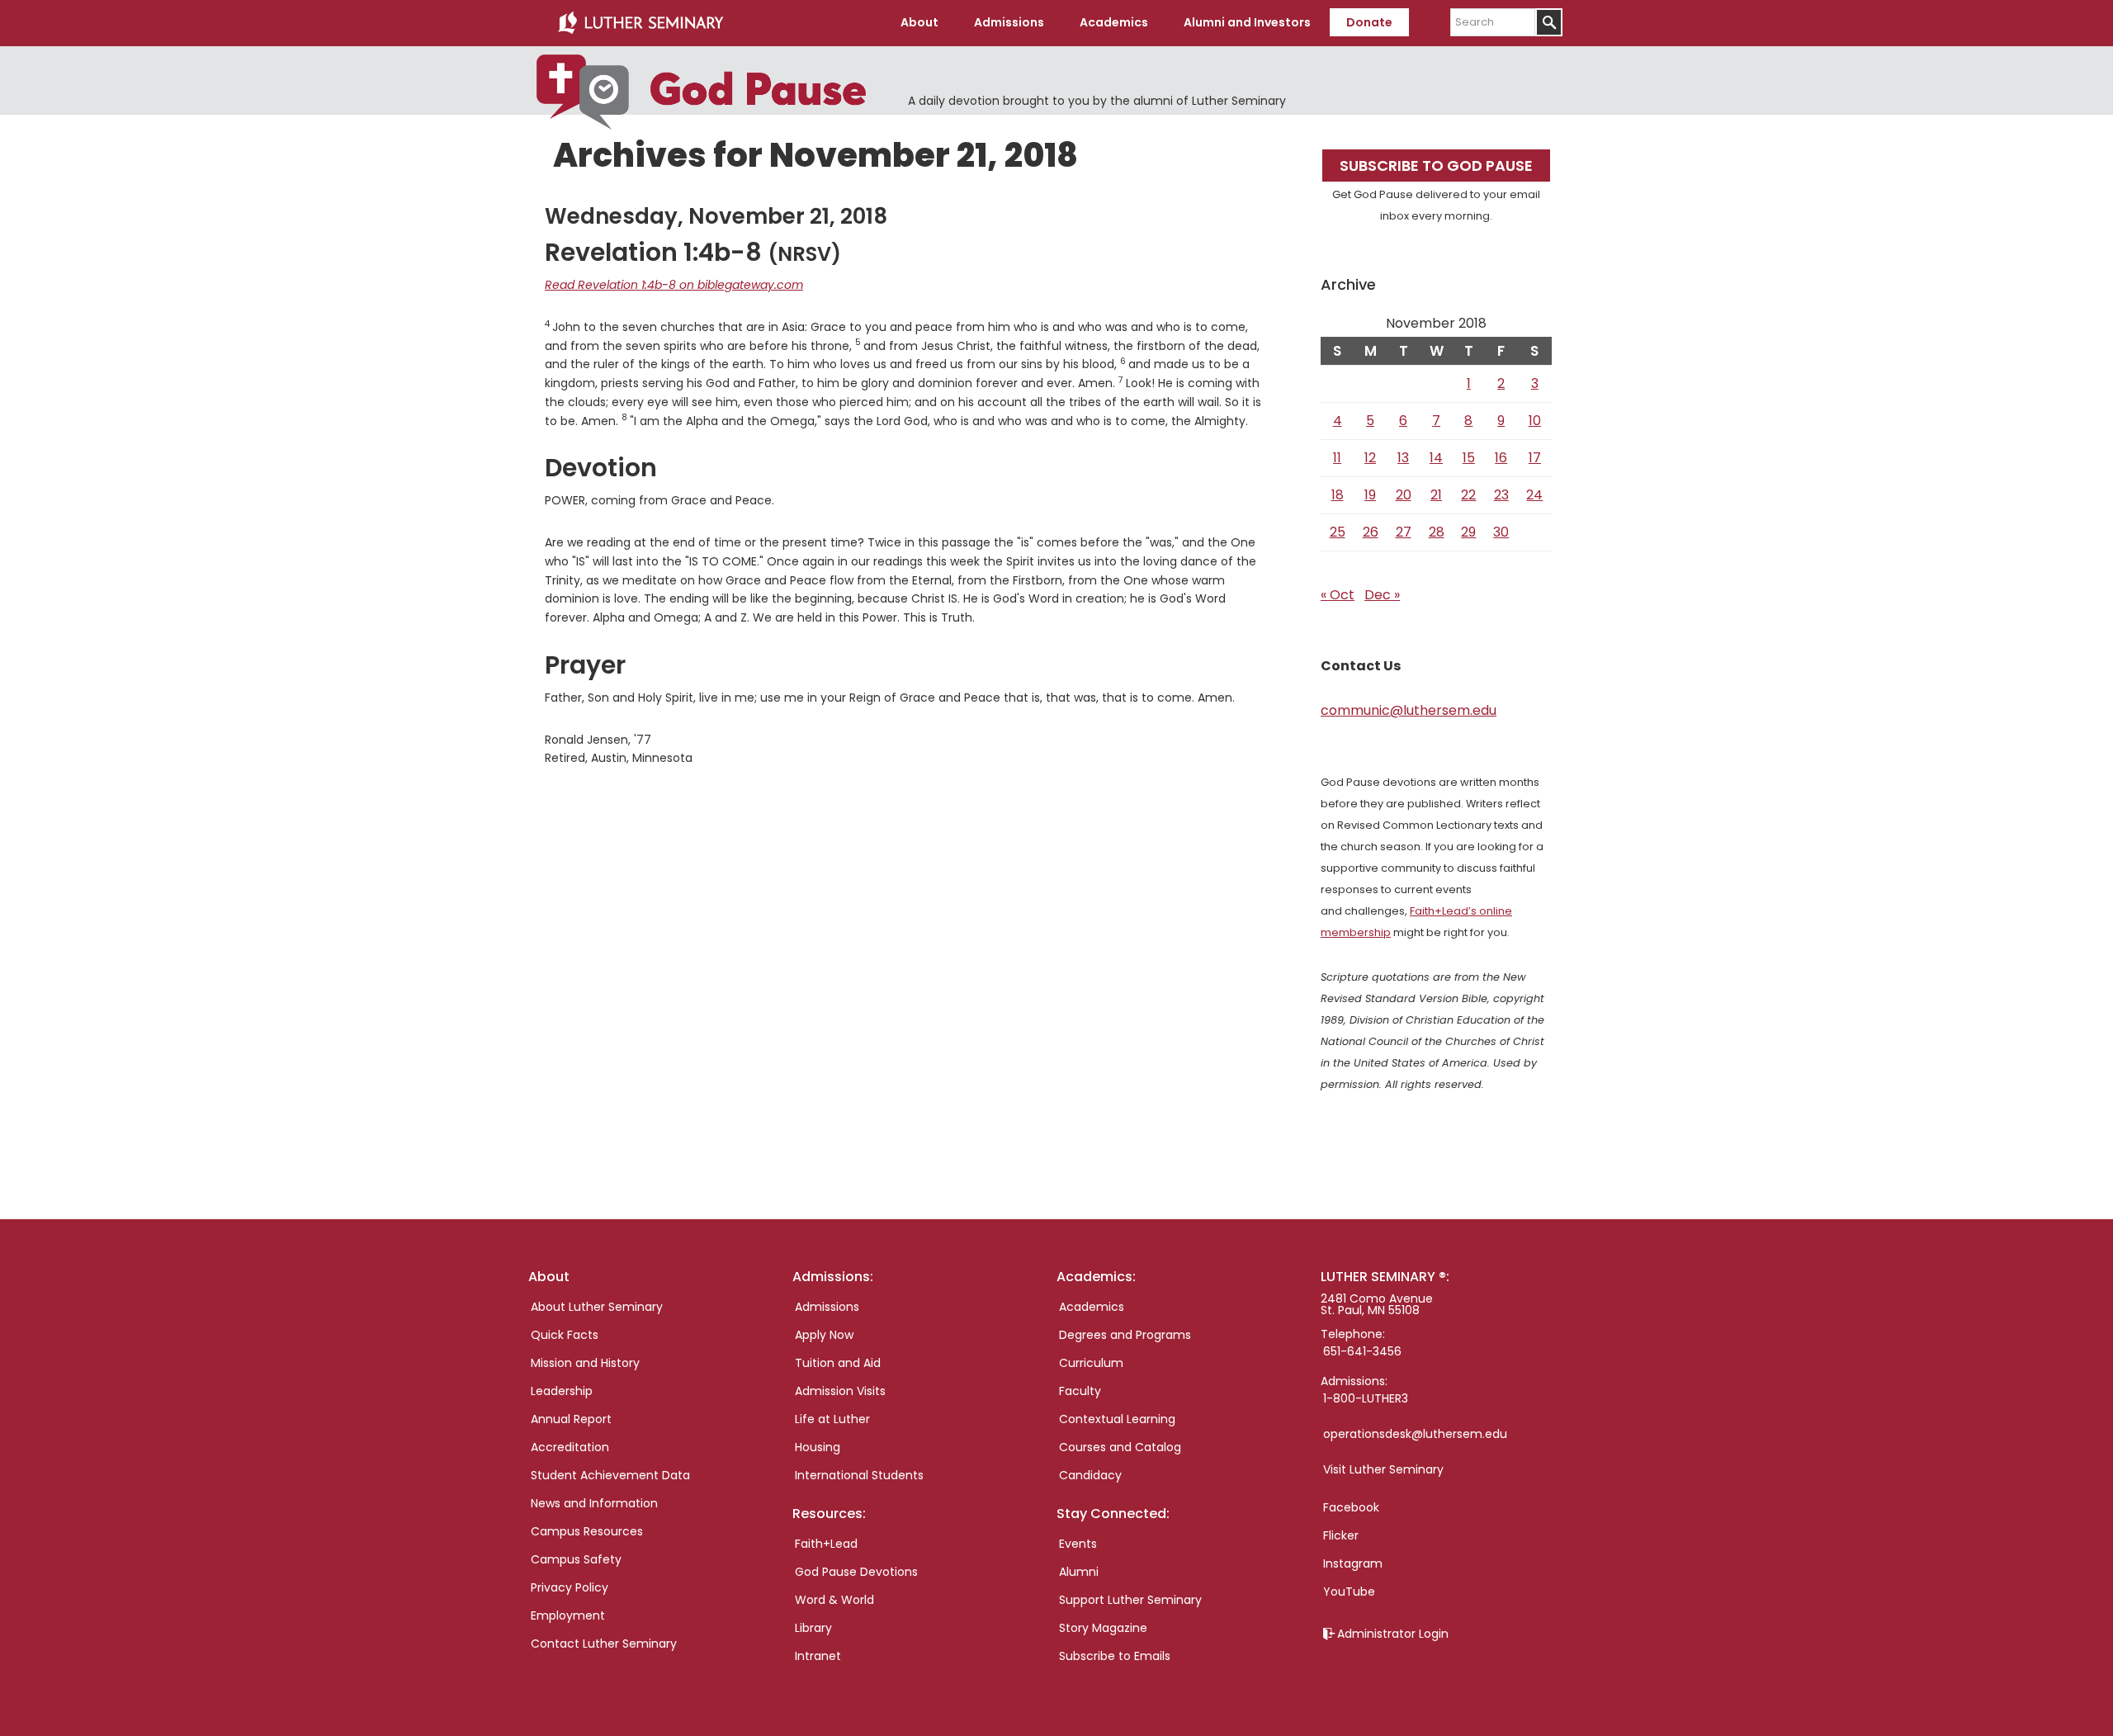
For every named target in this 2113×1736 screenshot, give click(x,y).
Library (813, 1628)
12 (1370, 458)
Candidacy (1090, 1475)
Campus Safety (576, 1559)
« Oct (1338, 595)
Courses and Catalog (1120, 1447)
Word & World (834, 1600)
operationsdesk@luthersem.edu (1415, 1434)
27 (1404, 532)
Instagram (1353, 1563)
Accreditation (570, 1447)
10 (1535, 421)
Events (1078, 1544)
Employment (568, 1615)
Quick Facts (565, 1335)
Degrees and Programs (1125, 1335)
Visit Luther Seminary (1383, 1469)
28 (1437, 532)
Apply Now (824, 1335)
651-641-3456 (1362, 1351)
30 (1501, 532)
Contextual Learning (1117, 1419)
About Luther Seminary (597, 1307)
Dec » (1382, 595)
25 (1338, 532)
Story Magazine (1103, 1628)
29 (1468, 532)
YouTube (1349, 1592)
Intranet (818, 1656)
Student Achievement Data (610, 1475)
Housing (818, 1447)
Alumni (1079, 1572)
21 (1436, 495)
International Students (859, 1475)
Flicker (1341, 1535)
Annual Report (571, 1419)
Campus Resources (587, 1531)
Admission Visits (840, 1391)
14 (1436, 458)
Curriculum (1091, 1363)
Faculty (1080, 1391)
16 (1501, 458)
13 (1403, 458)
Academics (1092, 1307)
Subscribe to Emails (1115, 1656)
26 (1371, 532)
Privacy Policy (570, 1587)
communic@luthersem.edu (1409, 710)
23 (1501, 495)
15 (1469, 458)
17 (1535, 458)
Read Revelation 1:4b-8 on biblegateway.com (674, 285)
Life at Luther (832, 1419)
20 (1404, 495)
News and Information (594, 1503)
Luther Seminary (641, 23)
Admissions (827, 1307)
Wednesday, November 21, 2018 (716, 216)
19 (1370, 495)
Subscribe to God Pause (1436, 166)
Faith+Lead (826, 1544)
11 (1337, 458)
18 (1338, 495)
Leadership (562, 1391)
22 (1468, 495)
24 (1534, 495)
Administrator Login (1393, 1634)
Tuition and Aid (838, 1363)
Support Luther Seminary (1130, 1600)
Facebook (1351, 1507)
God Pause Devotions (856, 1572)
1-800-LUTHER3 (1366, 1398)
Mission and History (585, 1363)
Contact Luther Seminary (604, 1644)
